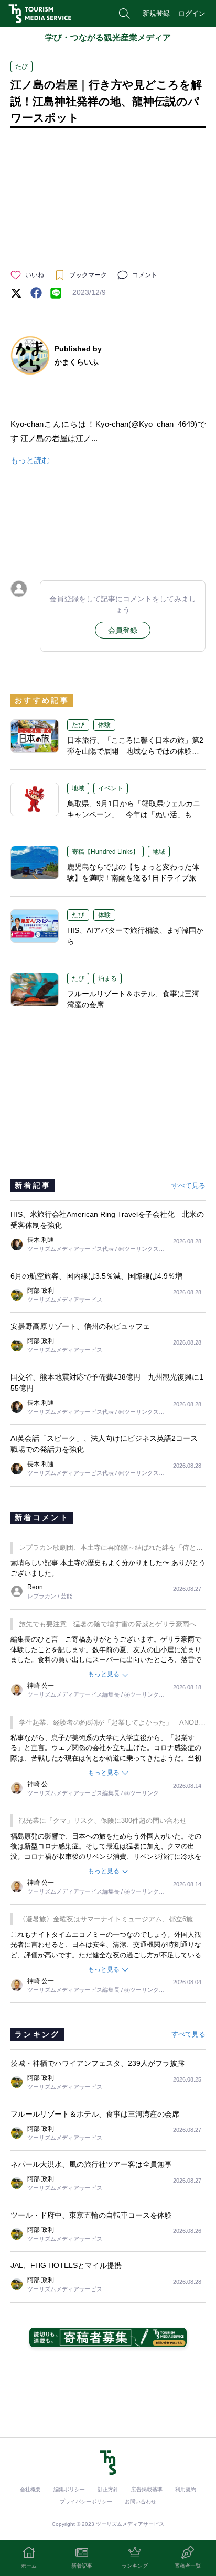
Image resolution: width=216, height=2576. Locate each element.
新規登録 (156, 13)
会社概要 (30, 2489)
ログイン (192, 13)
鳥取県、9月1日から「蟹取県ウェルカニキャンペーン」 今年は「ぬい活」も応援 (134, 814)
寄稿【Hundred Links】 (105, 852)
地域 (78, 788)
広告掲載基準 (147, 2489)
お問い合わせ (141, 2501)
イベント (111, 788)
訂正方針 (108, 2489)
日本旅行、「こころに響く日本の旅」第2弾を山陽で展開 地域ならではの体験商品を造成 (135, 751)
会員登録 (123, 630)
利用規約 (186, 2489)
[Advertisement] (108, 521)
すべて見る (188, 1186)
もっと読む (30, 460)
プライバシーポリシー (86, 2501)
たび (21, 67)
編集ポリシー (69, 2489)
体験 (104, 725)
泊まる (107, 978)
